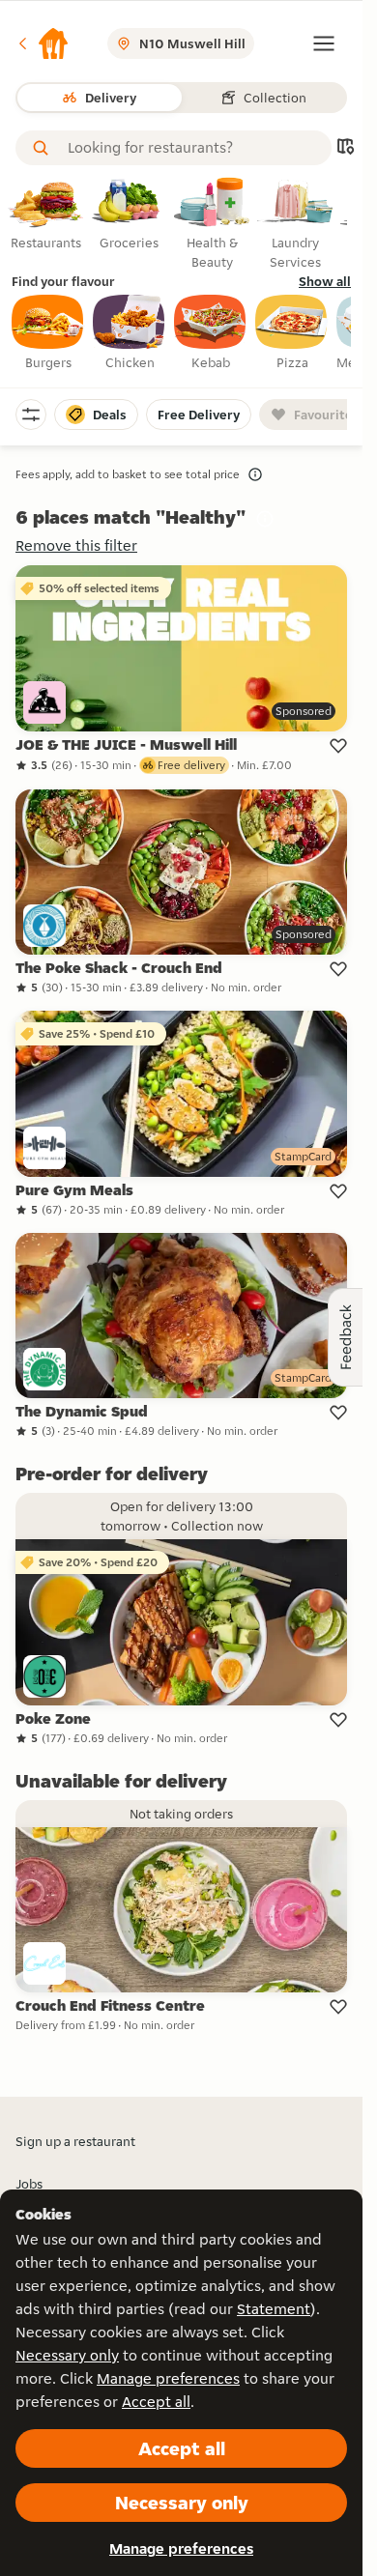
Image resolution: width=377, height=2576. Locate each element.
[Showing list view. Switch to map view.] (345, 148)
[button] (43, 43)
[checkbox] (48, 333)
